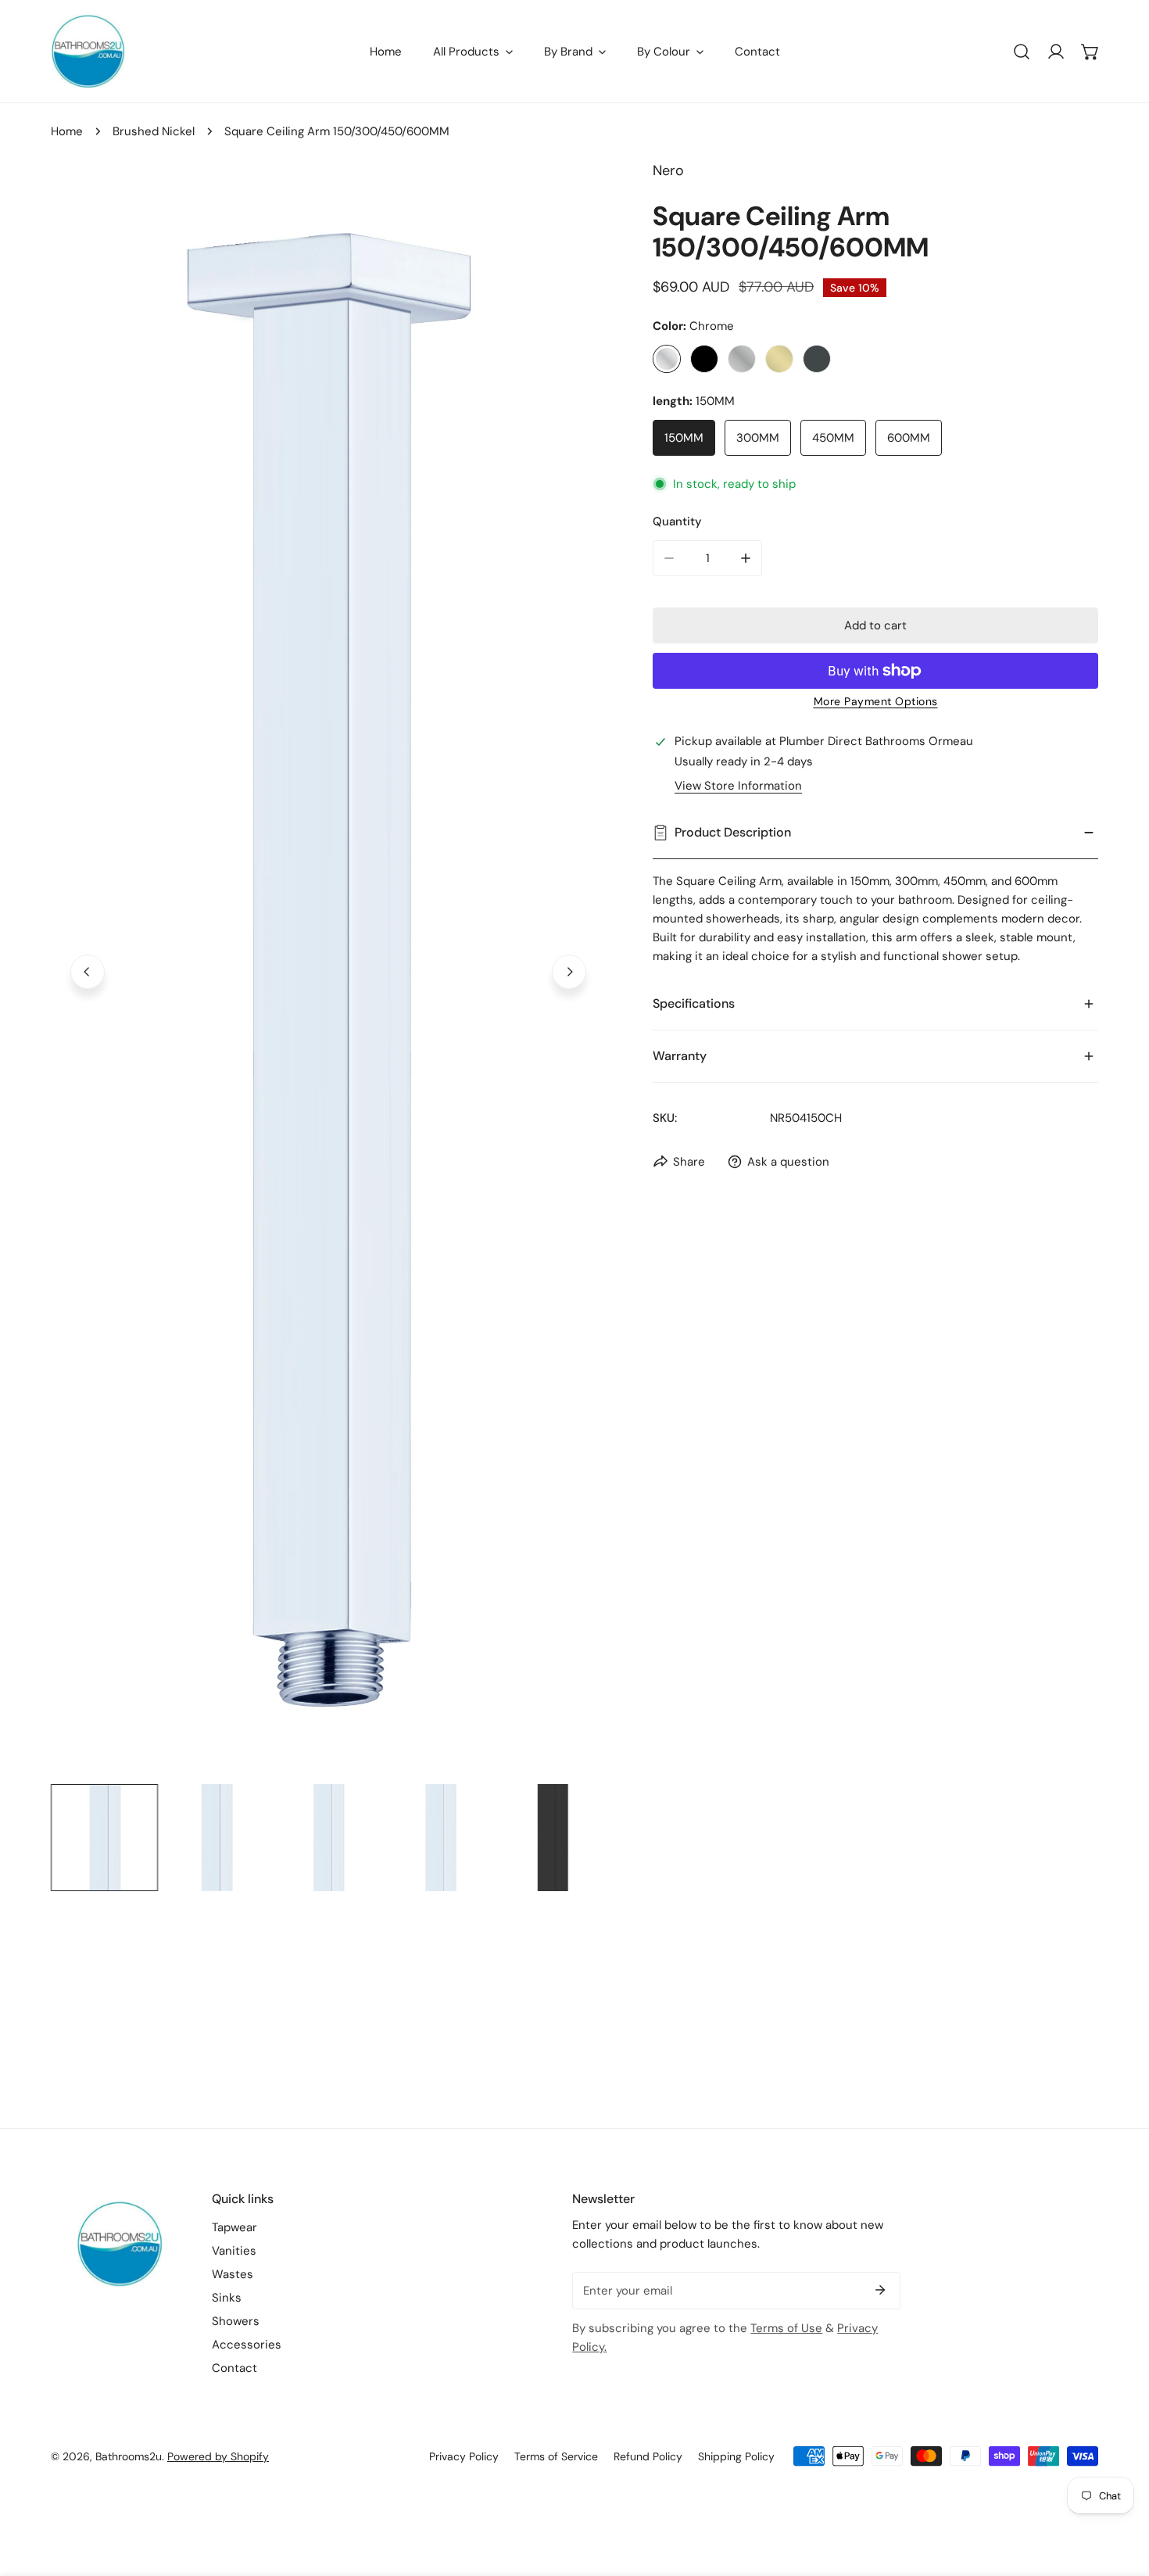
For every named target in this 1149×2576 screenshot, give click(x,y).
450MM (833, 438)
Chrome (667, 359)
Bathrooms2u (129, 2456)
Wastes (233, 2274)
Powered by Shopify (218, 2456)
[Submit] (880, 2290)
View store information (738, 786)
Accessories (247, 2345)
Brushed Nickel (154, 131)
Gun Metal (817, 359)
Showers (236, 2321)
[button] (1090, 52)
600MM (909, 438)
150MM (684, 438)
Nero (668, 170)
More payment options (876, 701)
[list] (328, 969)
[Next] (569, 972)
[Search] (1022, 52)
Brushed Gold (779, 359)
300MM (758, 438)
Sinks (227, 2298)
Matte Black (704, 359)
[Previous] (88, 972)
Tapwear (234, 2227)
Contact (234, 2368)
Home (67, 131)
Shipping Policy (736, 2456)
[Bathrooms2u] (88, 51)
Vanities (234, 2251)
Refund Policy (648, 2456)
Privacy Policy (464, 2456)
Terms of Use (786, 2328)
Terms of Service (556, 2456)
